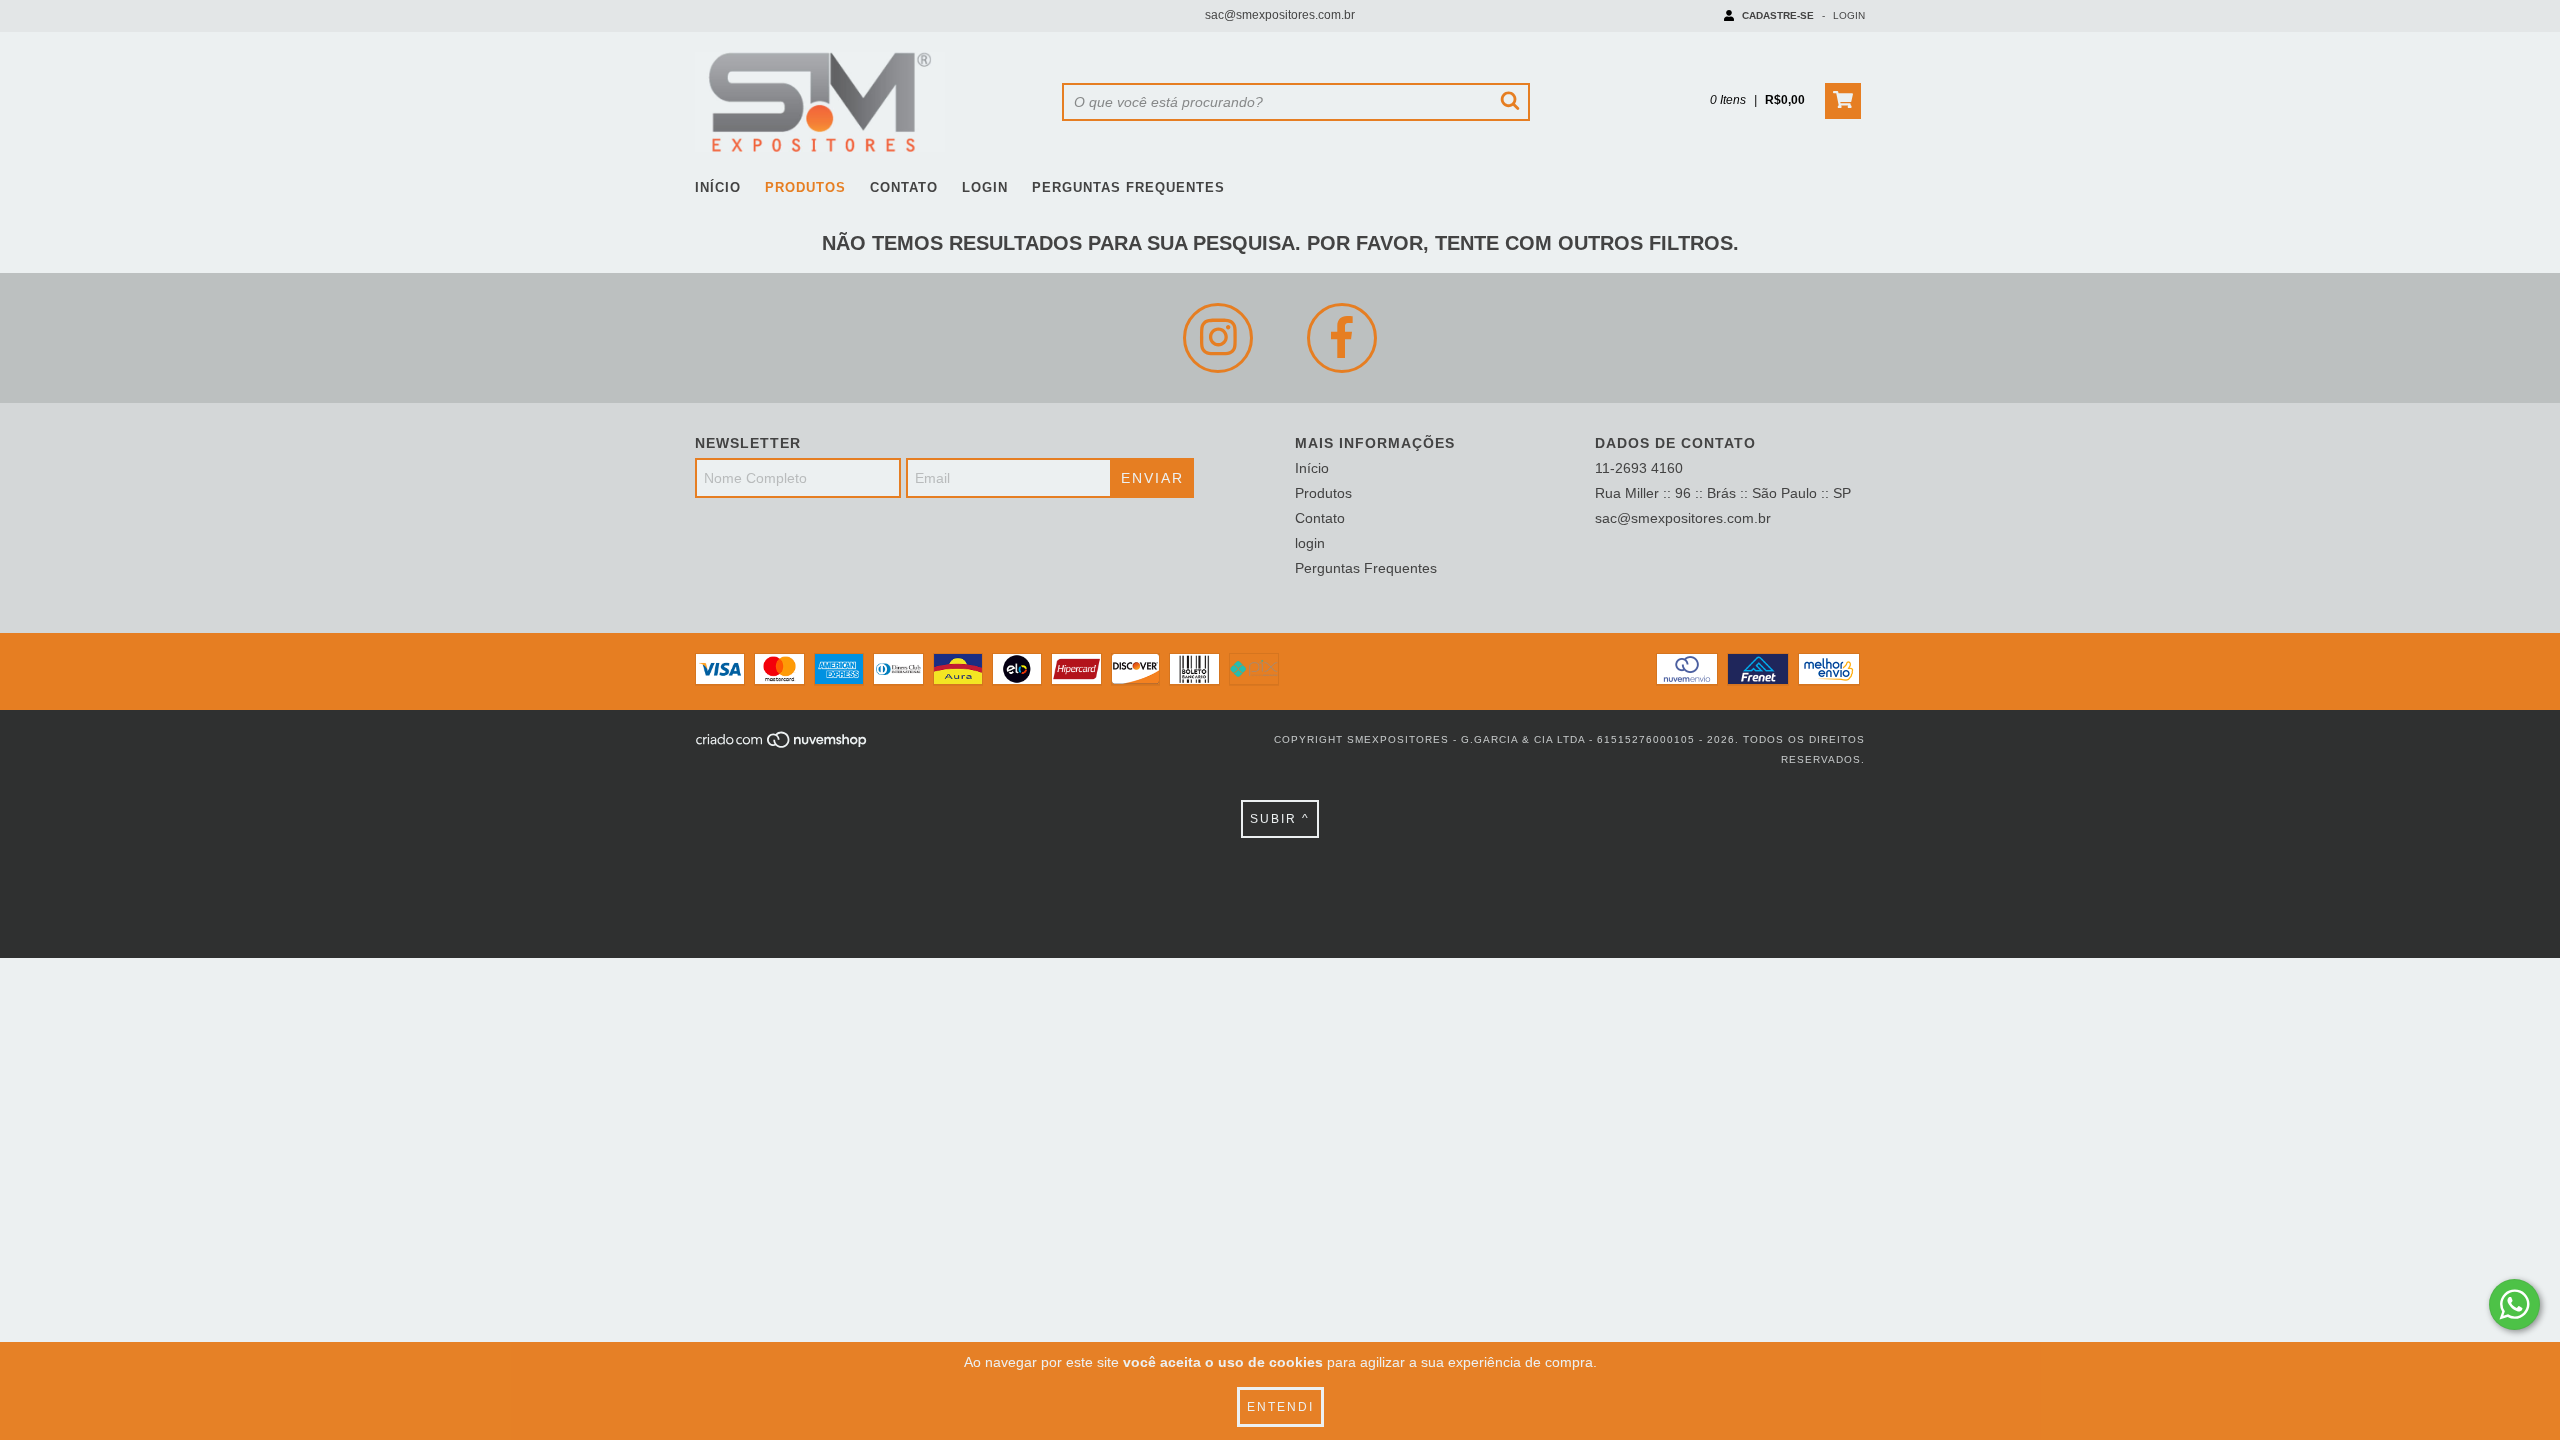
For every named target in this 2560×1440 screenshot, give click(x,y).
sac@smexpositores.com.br (1280, 15)
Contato (904, 187)
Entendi (1280, 1407)
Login (1849, 15)
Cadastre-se (1778, 15)
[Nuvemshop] (782, 745)
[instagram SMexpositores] (1218, 338)
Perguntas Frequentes (1128, 187)
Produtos (805, 187)
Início (718, 187)
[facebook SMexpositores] (1342, 338)
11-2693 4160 (1639, 468)
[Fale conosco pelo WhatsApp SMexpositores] (2514, 1304)
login (985, 187)
